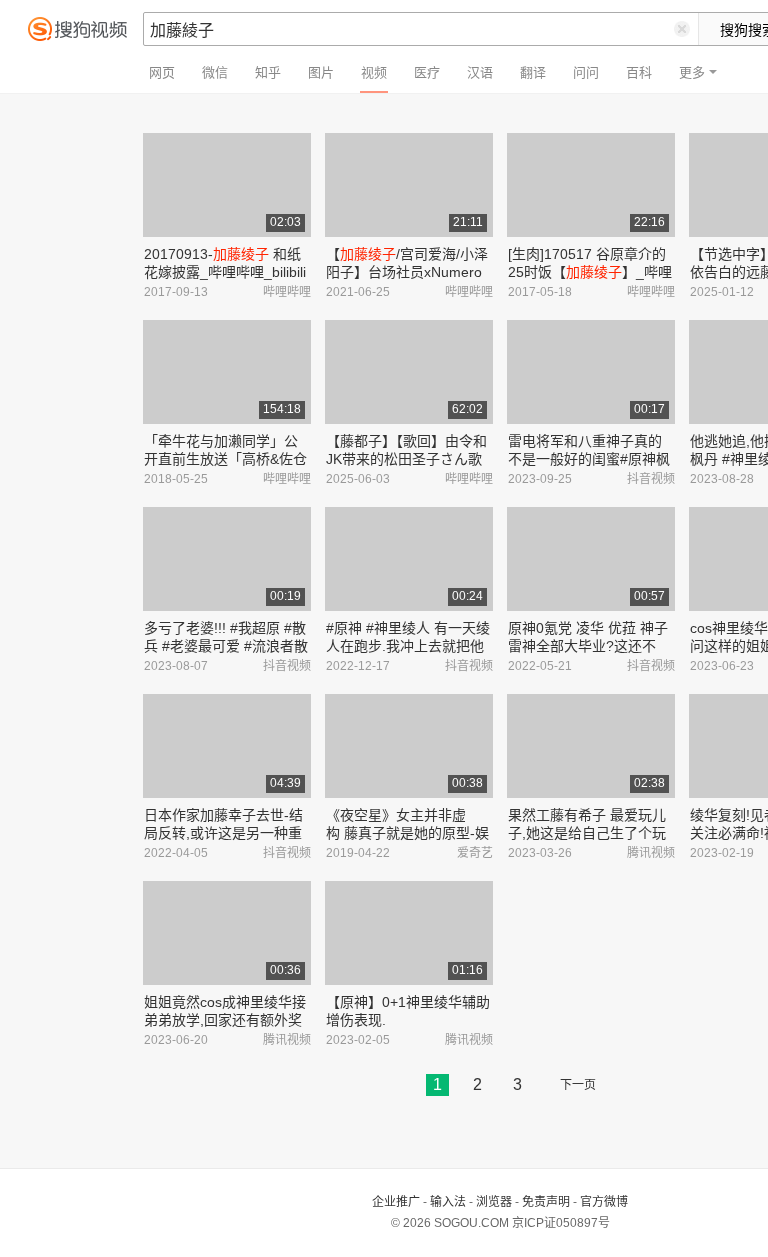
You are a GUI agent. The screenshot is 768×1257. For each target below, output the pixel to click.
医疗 (427, 72)
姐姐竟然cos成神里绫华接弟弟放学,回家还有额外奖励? (225, 1020)
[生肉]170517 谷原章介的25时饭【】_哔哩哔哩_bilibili (590, 272)
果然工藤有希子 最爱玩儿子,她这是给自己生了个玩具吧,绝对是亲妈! (587, 833)
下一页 (578, 1085)
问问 (586, 72)
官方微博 (604, 1202)
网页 (162, 72)
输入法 (448, 1202)
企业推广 (396, 1202)
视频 (374, 72)
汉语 (480, 72)
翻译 (533, 72)
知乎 (268, 72)
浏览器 (494, 1202)
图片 (321, 72)
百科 (639, 72)
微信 (215, 72)
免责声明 (546, 1202)
